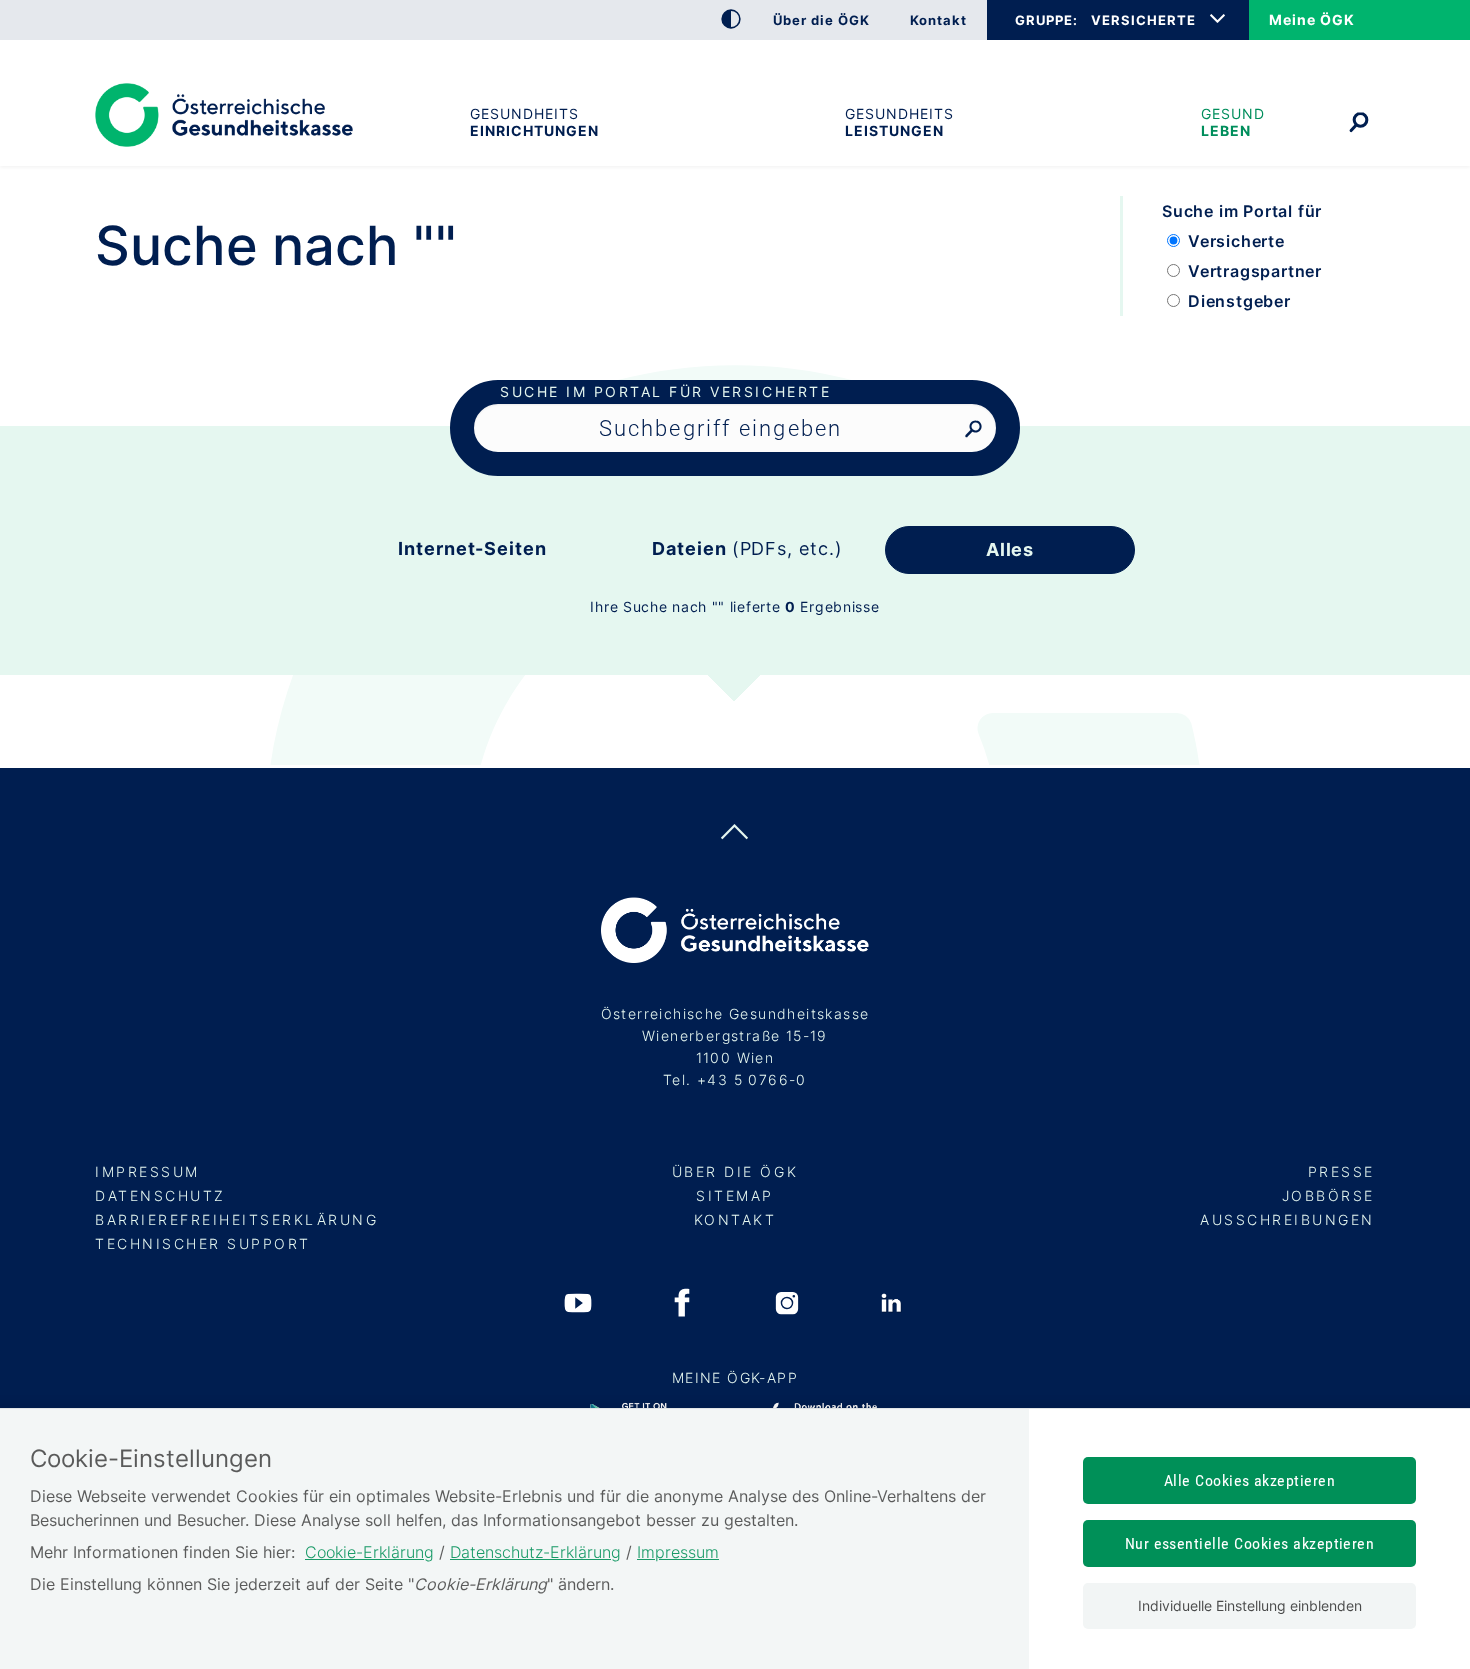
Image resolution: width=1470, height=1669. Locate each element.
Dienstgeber (1239, 301)
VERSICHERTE (1143, 20)
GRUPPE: (1046, 20)
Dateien (747, 548)
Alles (1010, 549)
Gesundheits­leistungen (899, 122)
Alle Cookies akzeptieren (1250, 1480)
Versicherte (1236, 241)
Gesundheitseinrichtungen (534, 122)
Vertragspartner (1255, 271)
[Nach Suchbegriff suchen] (973, 429)
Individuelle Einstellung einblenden (1250, 1605)
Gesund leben (1233, 122)
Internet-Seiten (472, 548)
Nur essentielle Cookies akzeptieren (1250, 1543)
